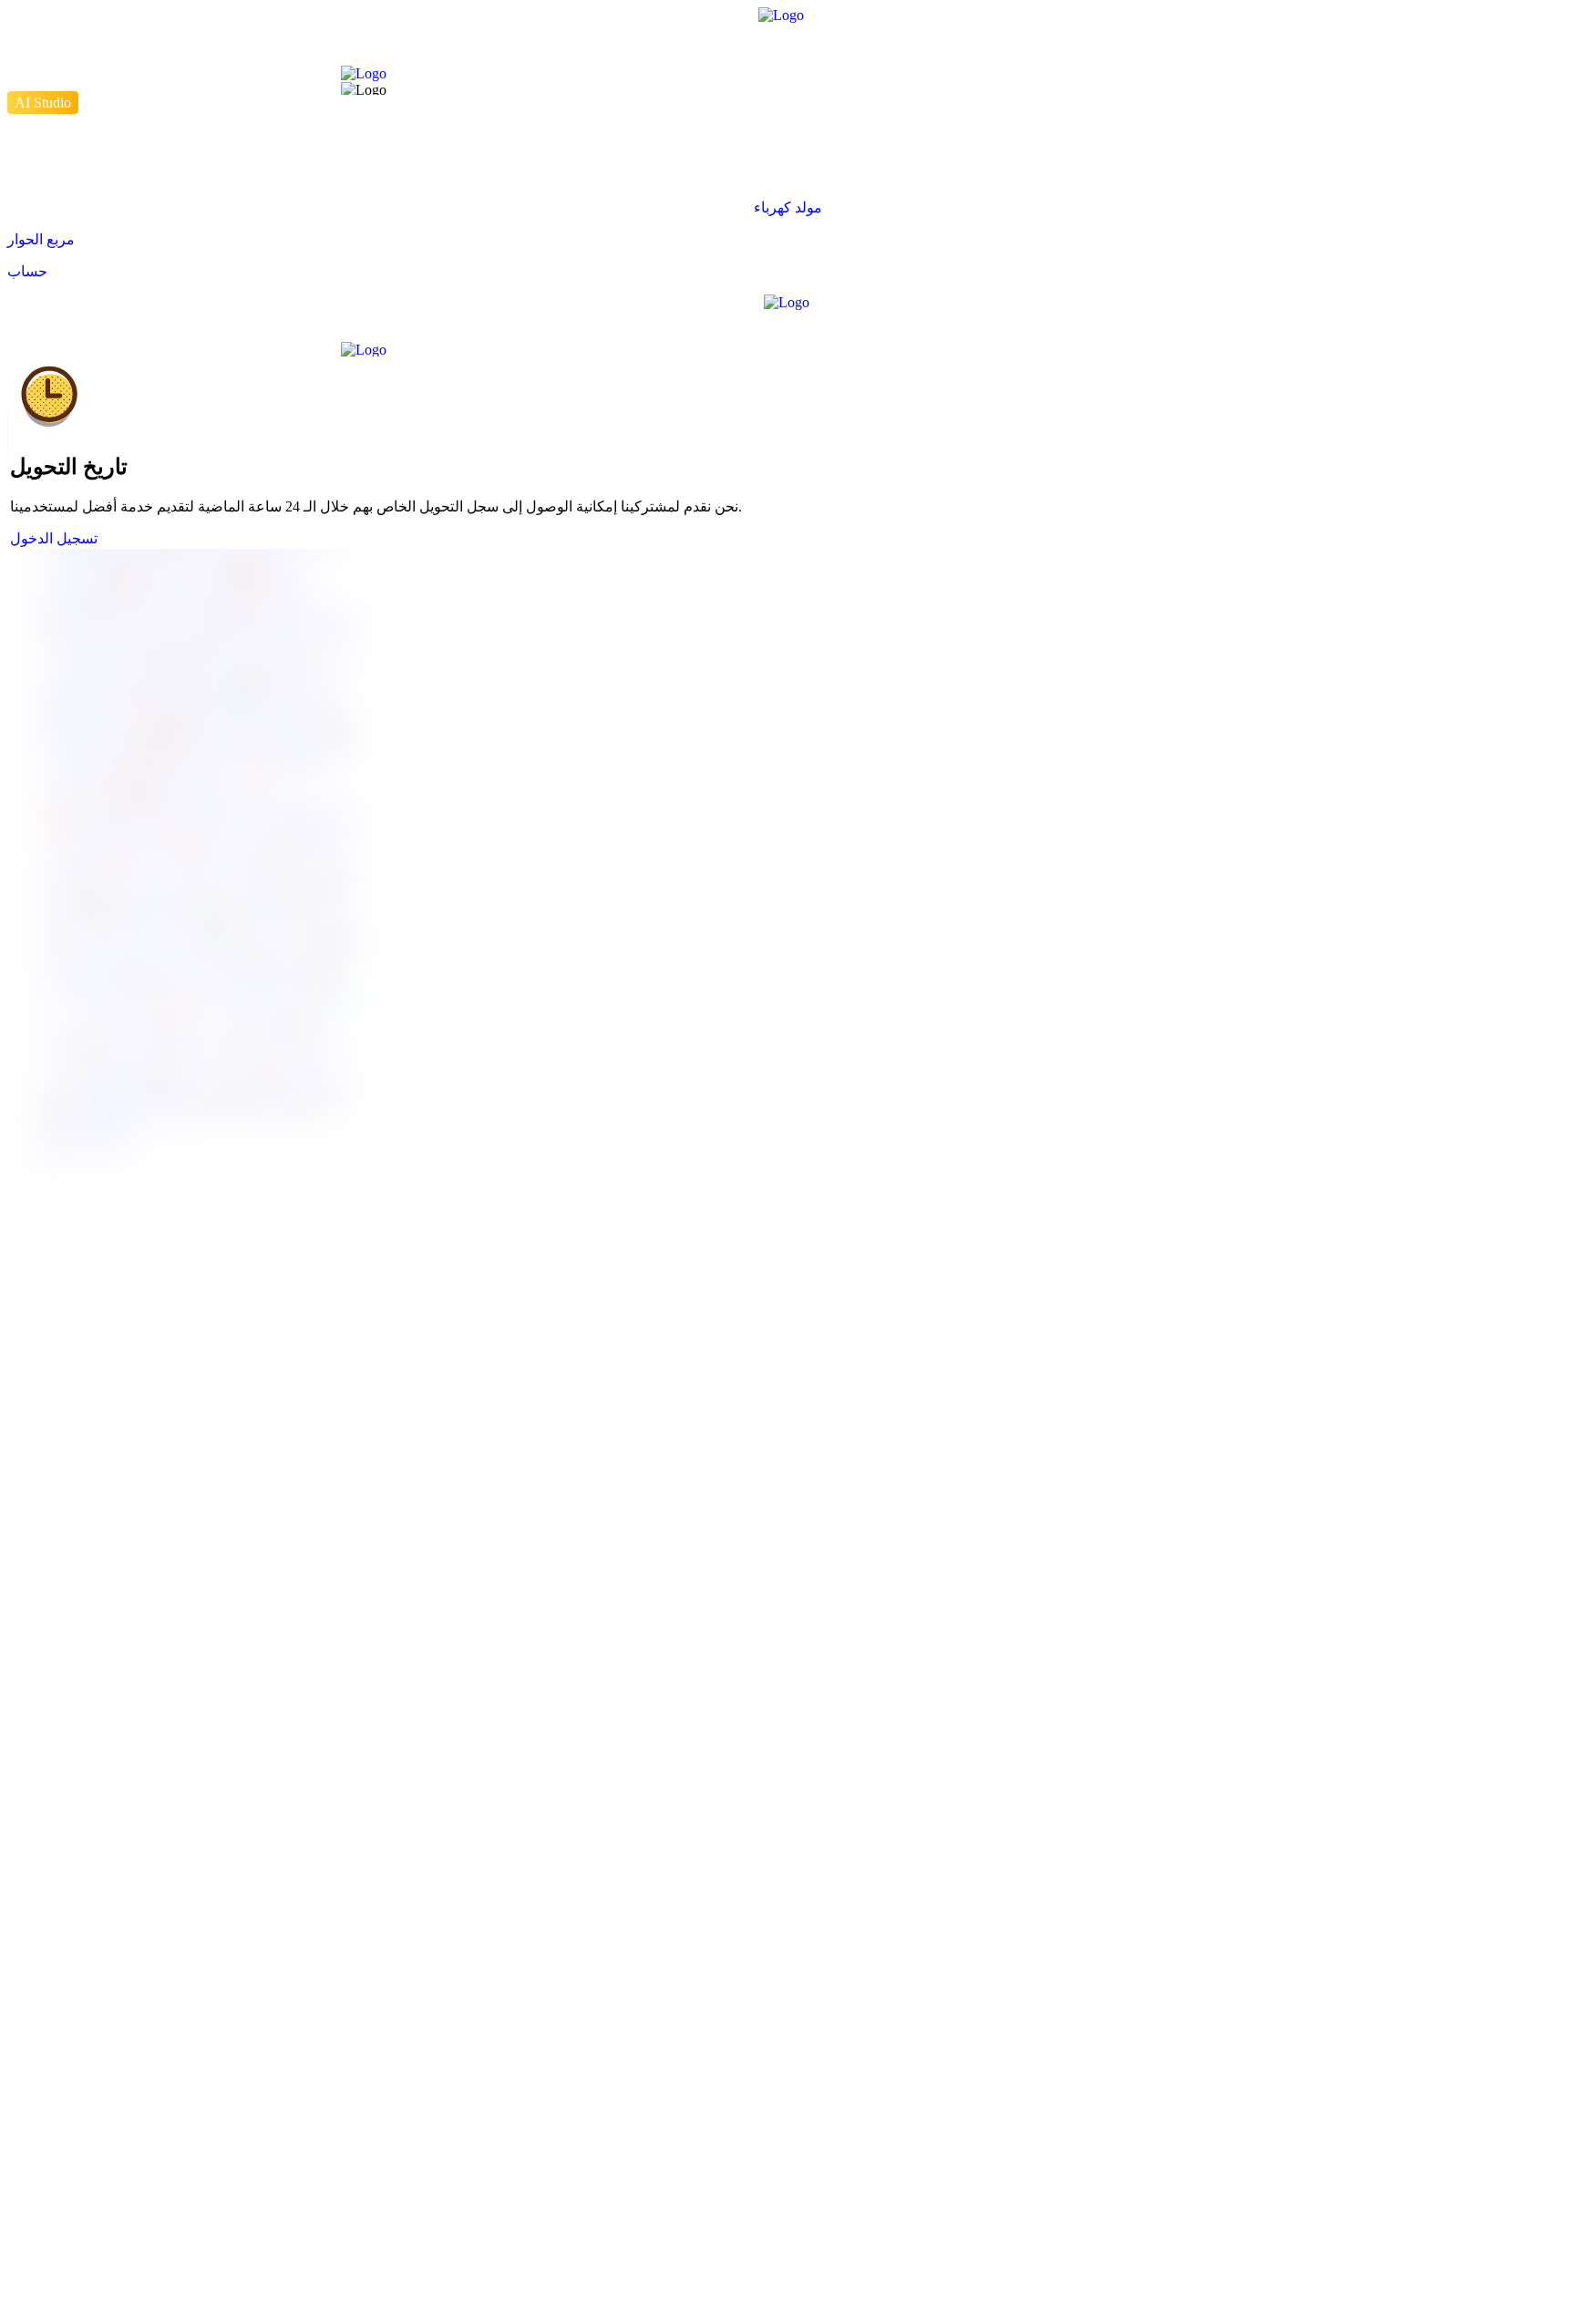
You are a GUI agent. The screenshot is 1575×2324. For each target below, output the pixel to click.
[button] (787, 207)
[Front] (787, 45)
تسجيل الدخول (54, 538)
